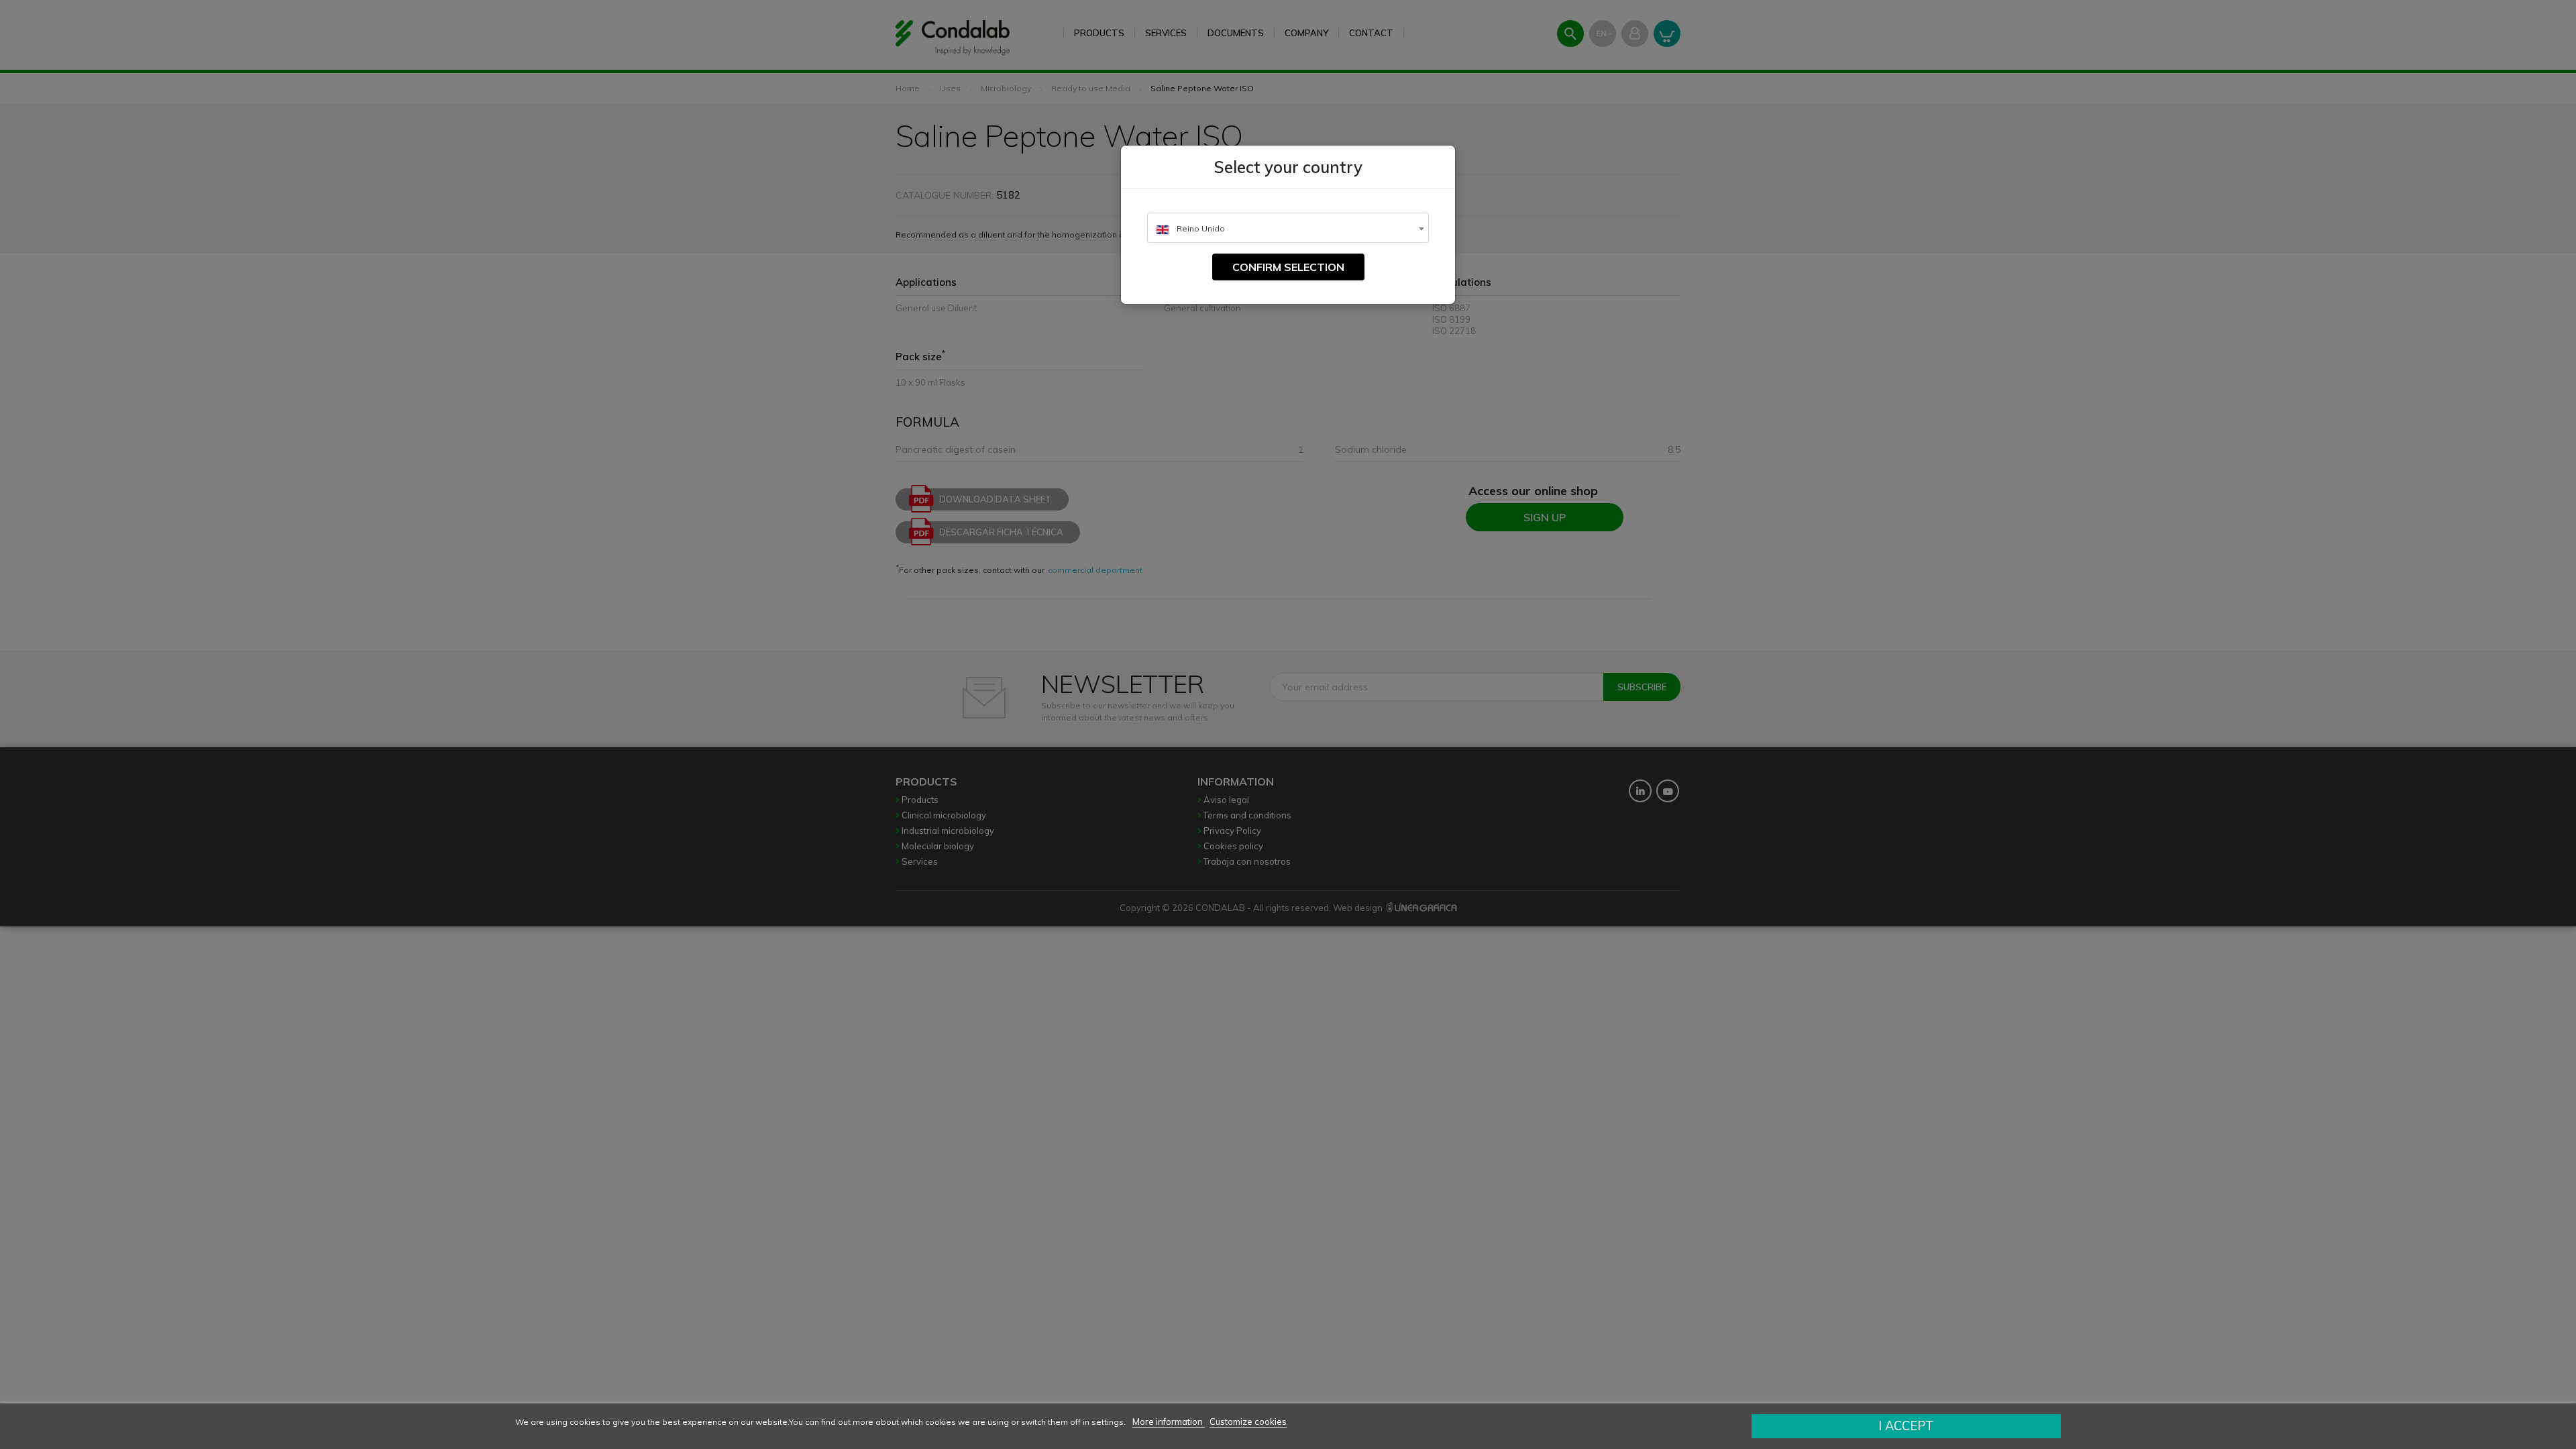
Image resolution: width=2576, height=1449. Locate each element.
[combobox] (1288, 228)
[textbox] (1288, 228)
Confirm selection (1288, 267)
